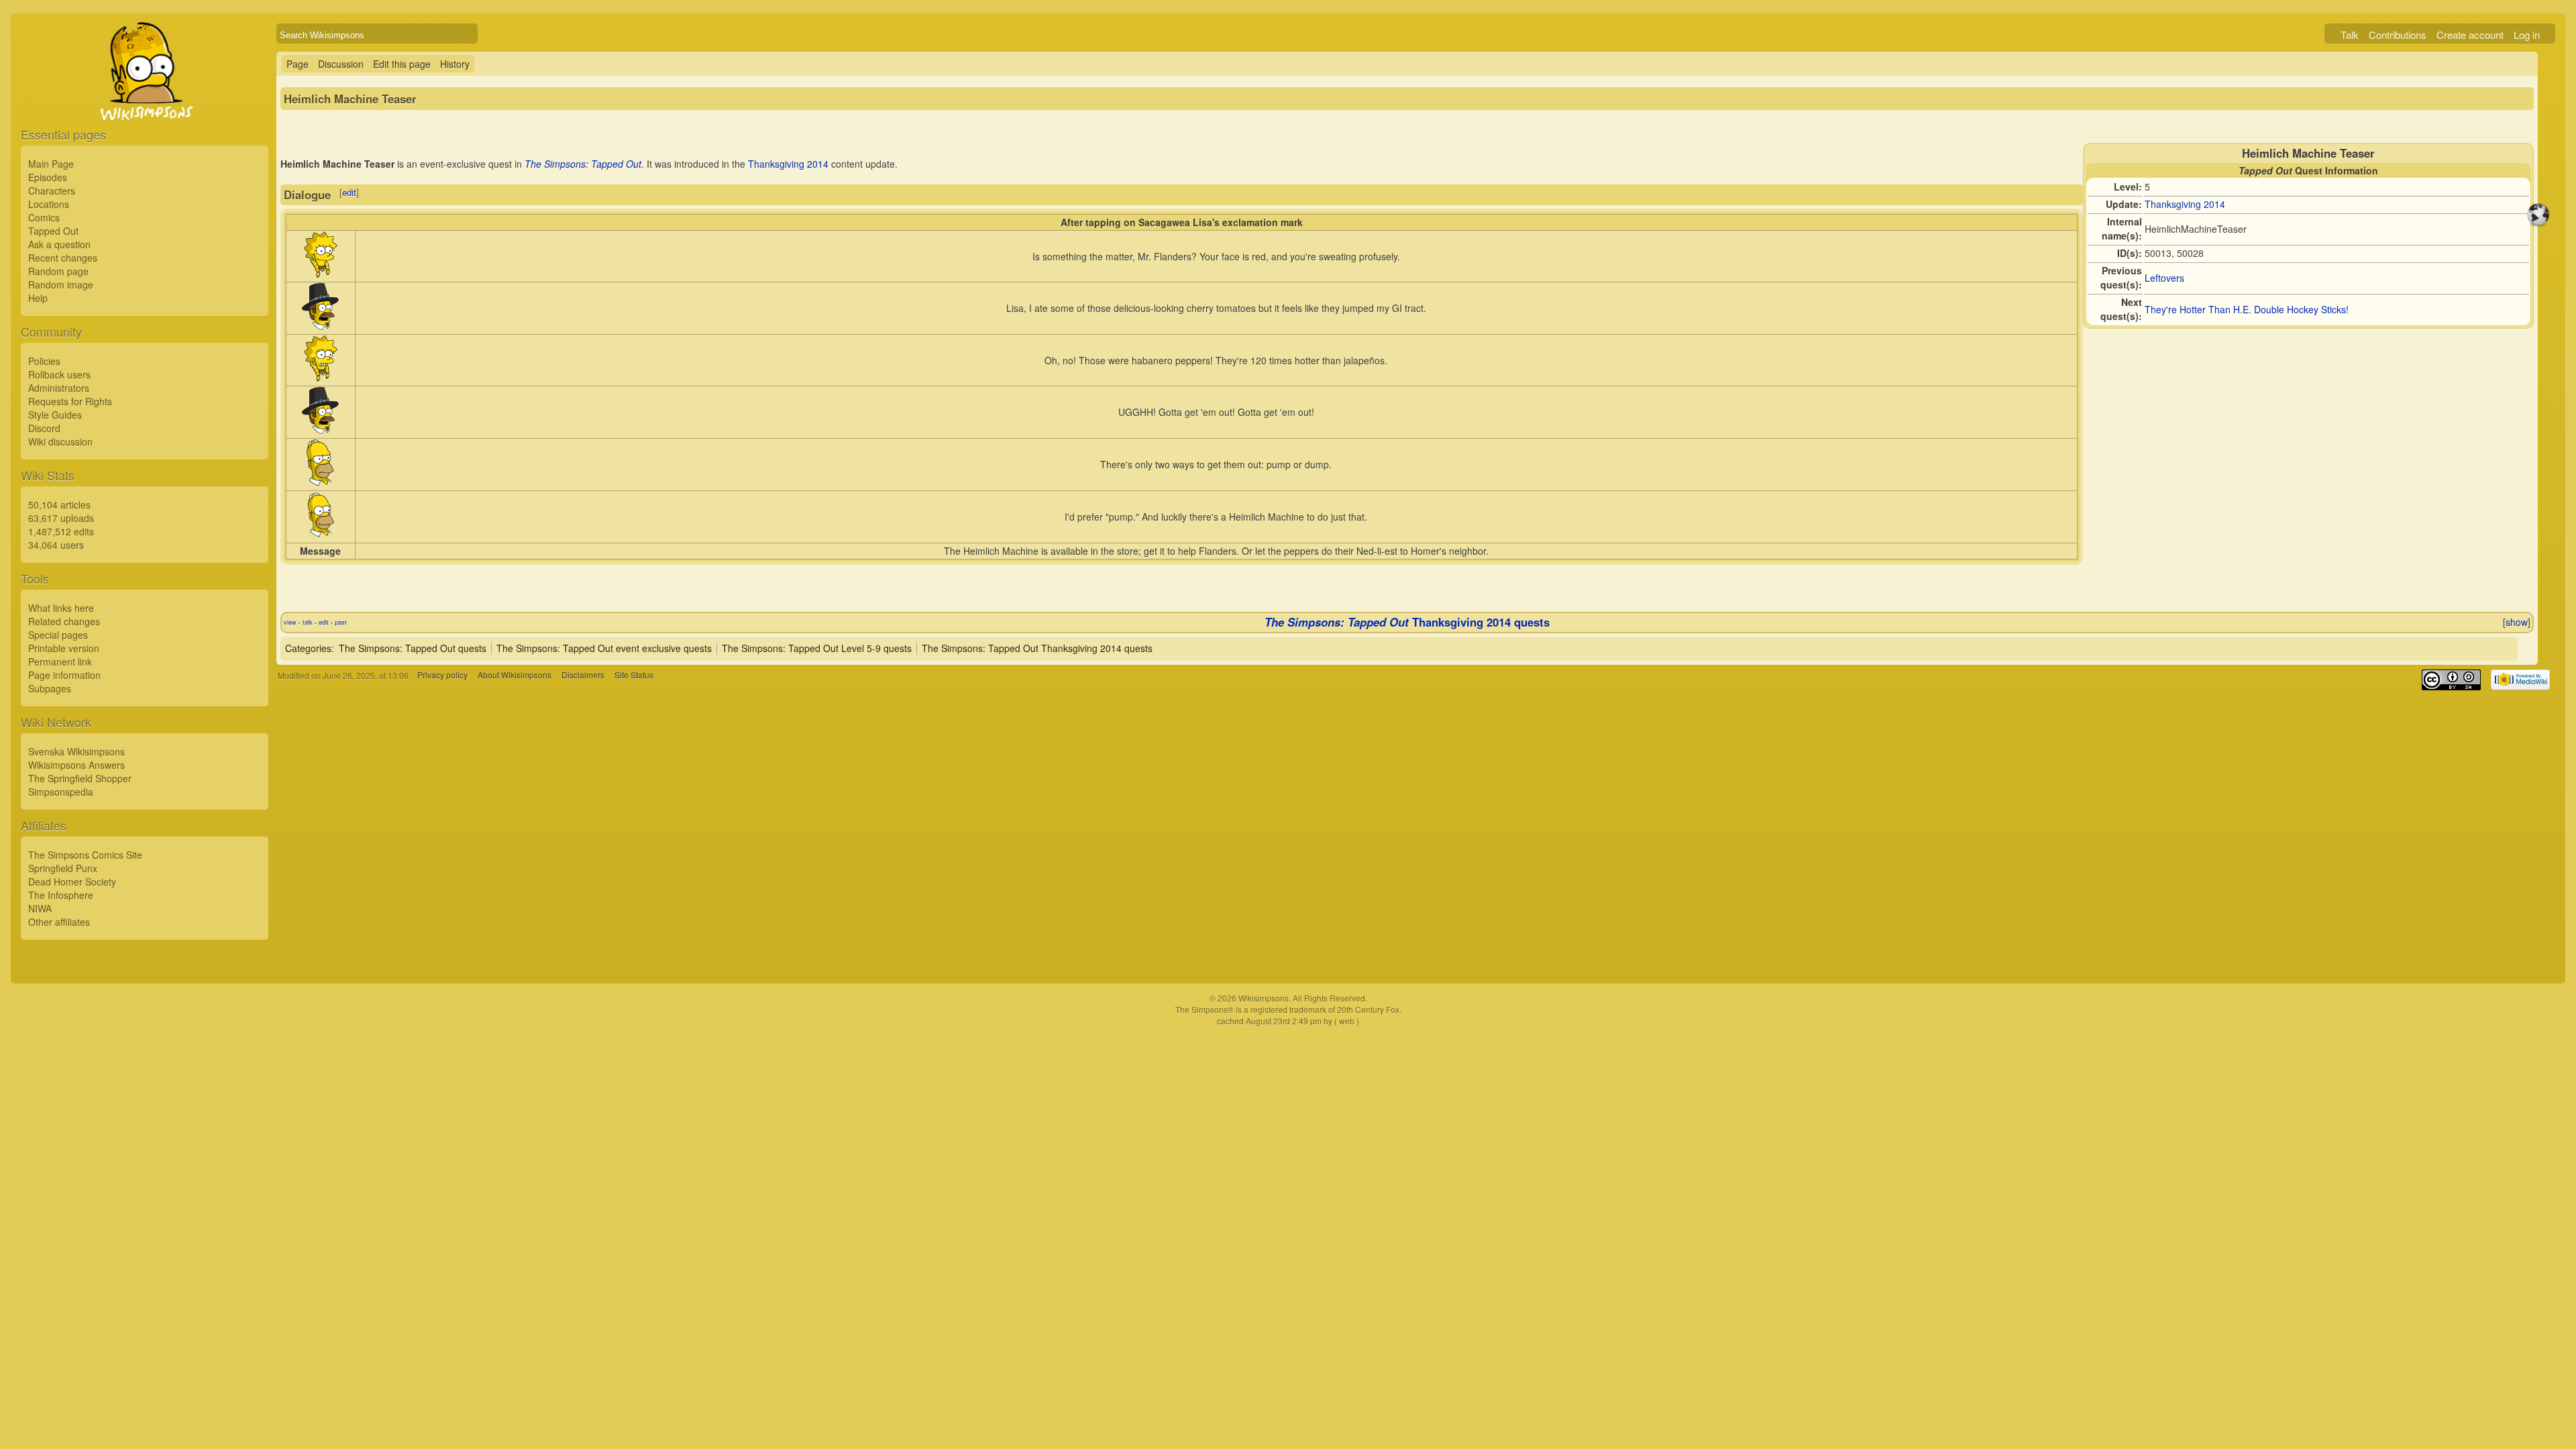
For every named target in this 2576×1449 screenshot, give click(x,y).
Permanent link (60, 661)
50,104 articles (59, 504)
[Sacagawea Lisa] (321, 274)
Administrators (59, 388)
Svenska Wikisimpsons (76, 751)
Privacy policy (442, 675)
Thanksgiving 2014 (2185, 204)
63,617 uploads (61, 518)
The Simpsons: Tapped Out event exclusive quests (604, 648)
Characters (52, 191)
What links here (61, 608)
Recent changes (63, 258)
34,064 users (56, 545)
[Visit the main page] (145, 102)
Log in (2527, 35)
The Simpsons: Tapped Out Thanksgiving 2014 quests (1037, 648)
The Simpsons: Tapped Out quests (413, 648)
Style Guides (55, 415)
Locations (49, 204)
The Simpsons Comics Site (85, 855)
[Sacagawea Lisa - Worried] (321, 378)
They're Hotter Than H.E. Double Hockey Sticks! (2247, 309)
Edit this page (402, 64)
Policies (44, 361)
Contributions (2398, 35)
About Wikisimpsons (515, 675)
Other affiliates (59, 922)
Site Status (634, 675)
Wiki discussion (60, 441)
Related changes (64, 621)
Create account (2470, 35)
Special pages (58, 635)
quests (1532, 622)
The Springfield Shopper (80, 778)
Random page (58, 271)
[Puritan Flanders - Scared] (320, 326)
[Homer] (321, 535)
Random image (61, 284)
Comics (44, 217)
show (2517, 622)
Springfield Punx (63, 868)
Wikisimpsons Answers (76, 765)
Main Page (51, 164)
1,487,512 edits (61, 531)
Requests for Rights (70, 401)
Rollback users (59, 374)
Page (298, 64)
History (455, 64)
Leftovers (2164, 278)
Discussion (341, 64)
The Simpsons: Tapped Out (583, 164)
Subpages (50, 688)
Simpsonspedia (61, 792)
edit (349, 192)
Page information (64, 675)
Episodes (48, 177)
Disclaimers (583, 675)
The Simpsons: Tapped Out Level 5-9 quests (817, 648)
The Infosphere (61, 895)
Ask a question (59, 244)
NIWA (40, 908)
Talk (2350, 35)
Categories (308, 648)
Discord (44, 428)
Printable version (64, 648)
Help (38, 298)
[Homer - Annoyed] (320, 482)
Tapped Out (53, 231)
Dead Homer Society (72, 881)
